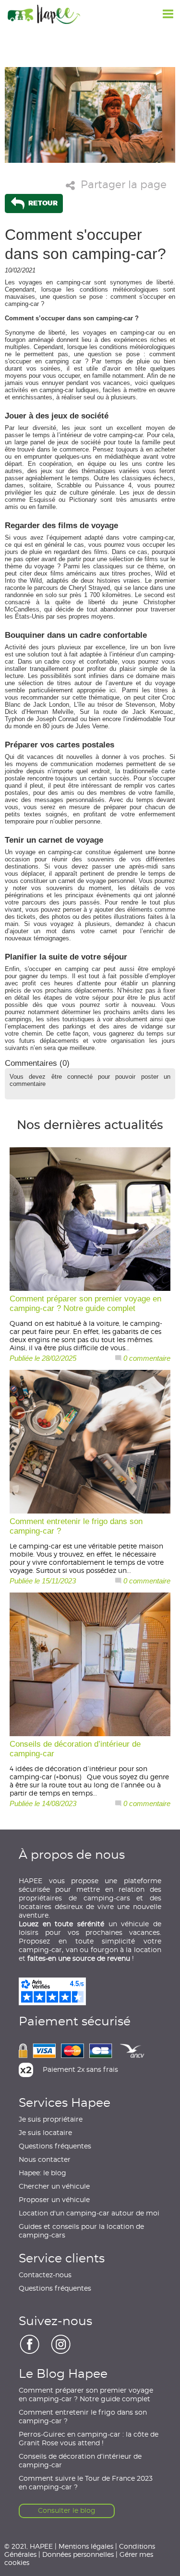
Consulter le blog (67, 2511)
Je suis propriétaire (51, 2120)
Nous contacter (45, 2160)
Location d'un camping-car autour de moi (89, 2214)
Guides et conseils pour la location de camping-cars (81, 2231)
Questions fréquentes (55, 2147)
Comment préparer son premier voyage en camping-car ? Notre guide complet (86, 2395)
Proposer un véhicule (54, 2200)
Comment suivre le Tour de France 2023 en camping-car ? (86, 2483)
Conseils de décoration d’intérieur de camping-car (80, 2461)
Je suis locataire (45, 2133)
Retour (42, 203)
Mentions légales (86, 2546)
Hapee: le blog (42, 2173)
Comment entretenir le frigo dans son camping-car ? (83, 2417)
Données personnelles (78, 2554)
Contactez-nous (45, 2275)
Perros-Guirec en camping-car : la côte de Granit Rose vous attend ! (89, 2439)
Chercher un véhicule (54, 2187)
